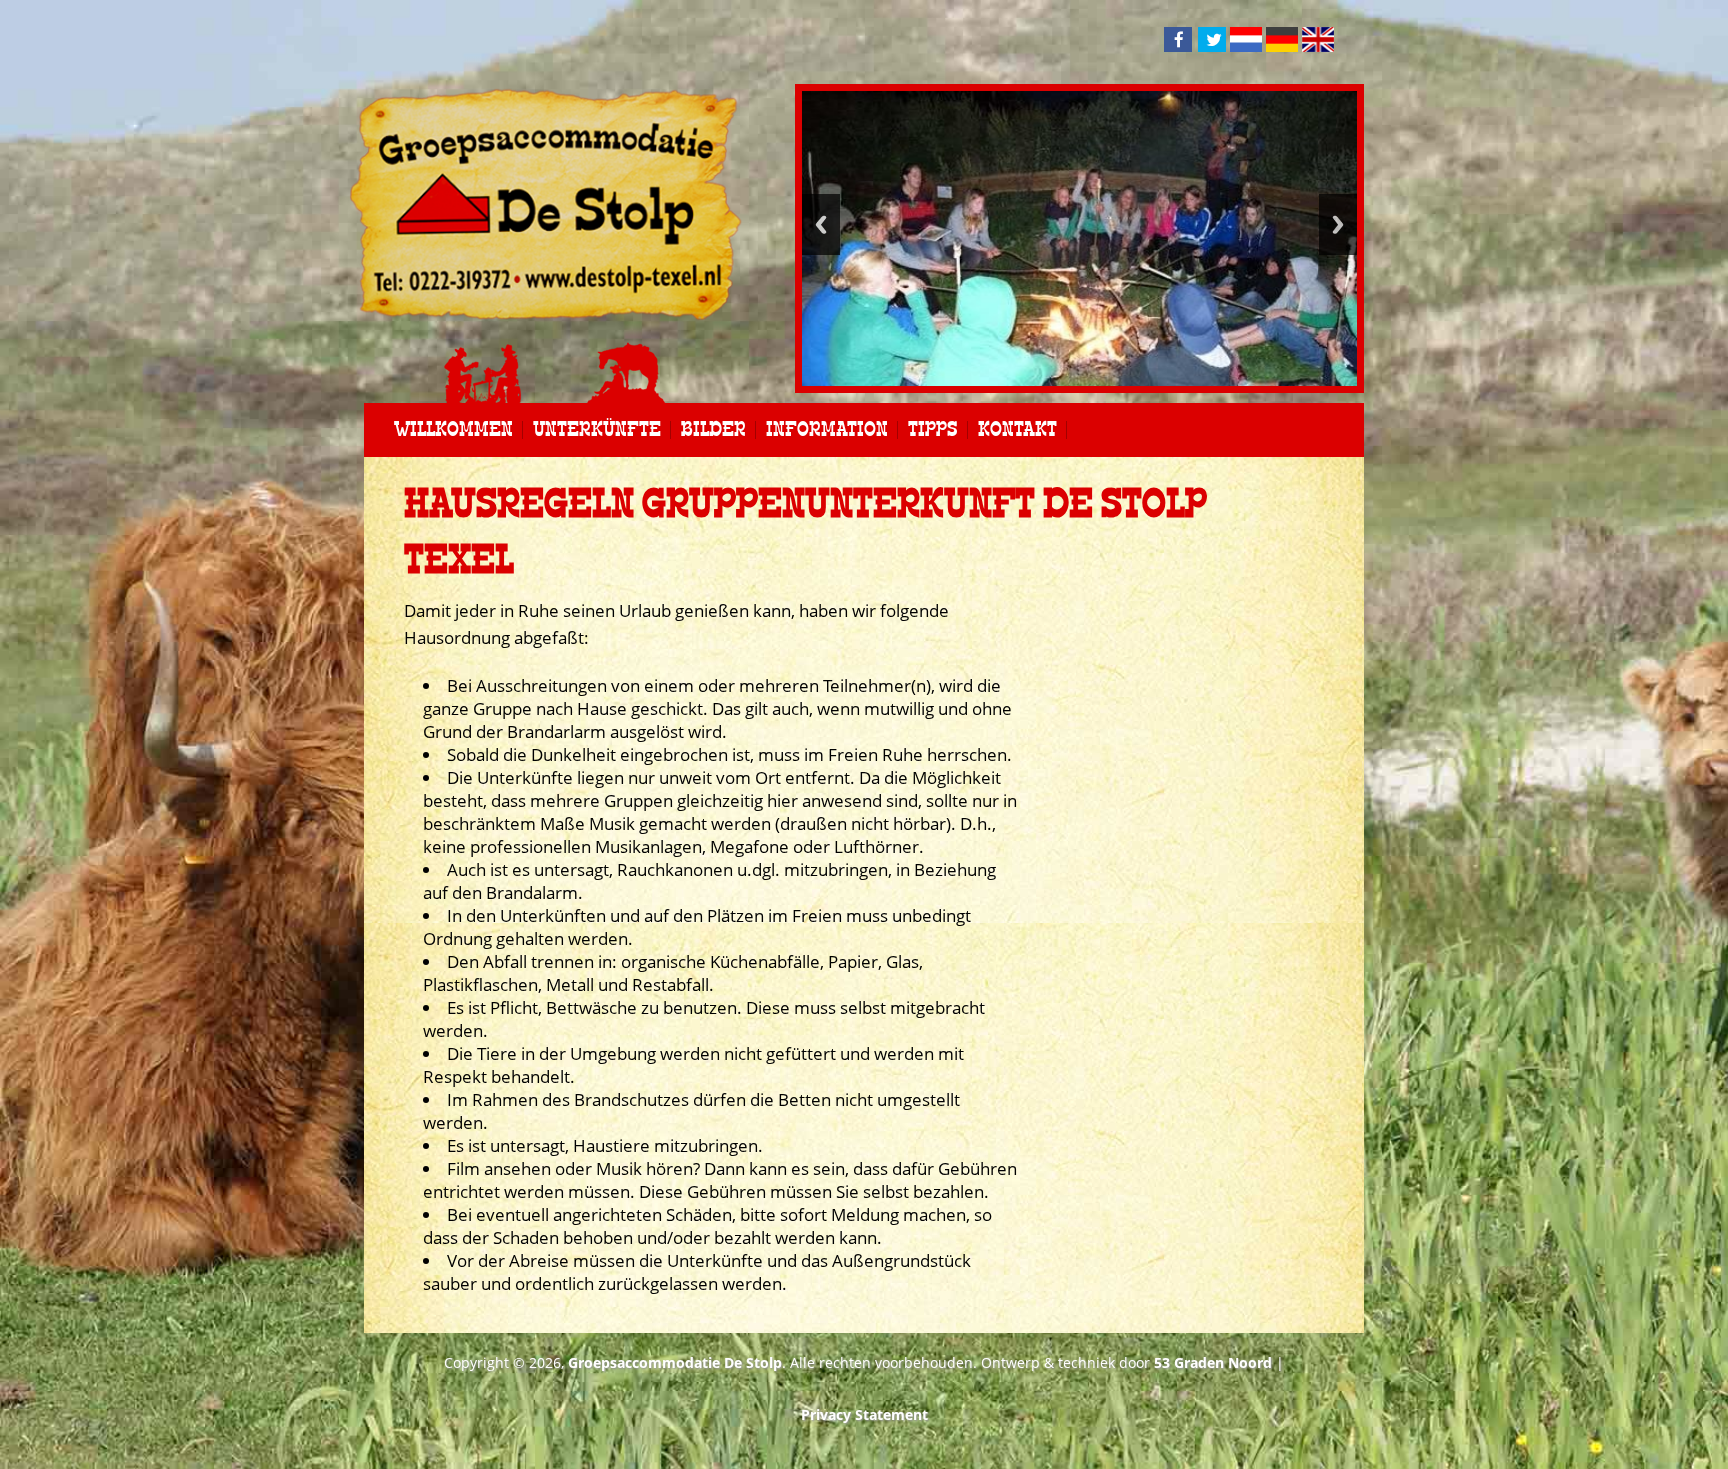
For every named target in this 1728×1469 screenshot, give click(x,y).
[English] (1318, 42)
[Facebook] (1178, 39)
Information (827, 430)
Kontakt (1017, 430)
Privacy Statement (864, 1414)
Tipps (933, 430)
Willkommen (453, 430)
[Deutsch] (1282, 42)
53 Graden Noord (1213, 1362)
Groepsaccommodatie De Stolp (675, 1362)
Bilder (713, 430)
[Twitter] (1212, 39)
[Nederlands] (1246, 42)
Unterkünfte (597, 430)
